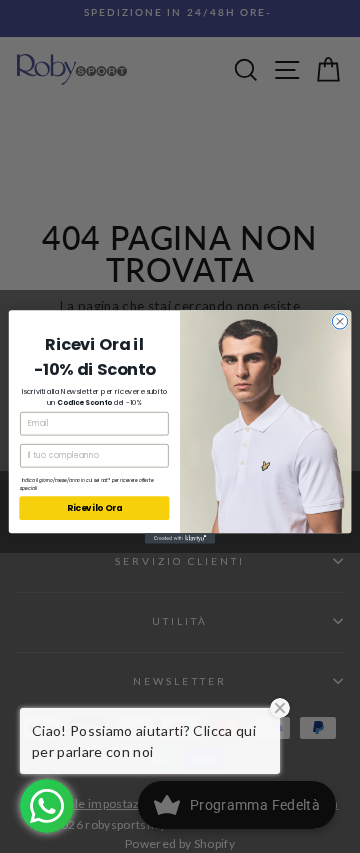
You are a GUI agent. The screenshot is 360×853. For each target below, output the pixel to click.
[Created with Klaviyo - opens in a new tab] (180, 538)
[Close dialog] (339, 320)
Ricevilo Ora (94, 508)
